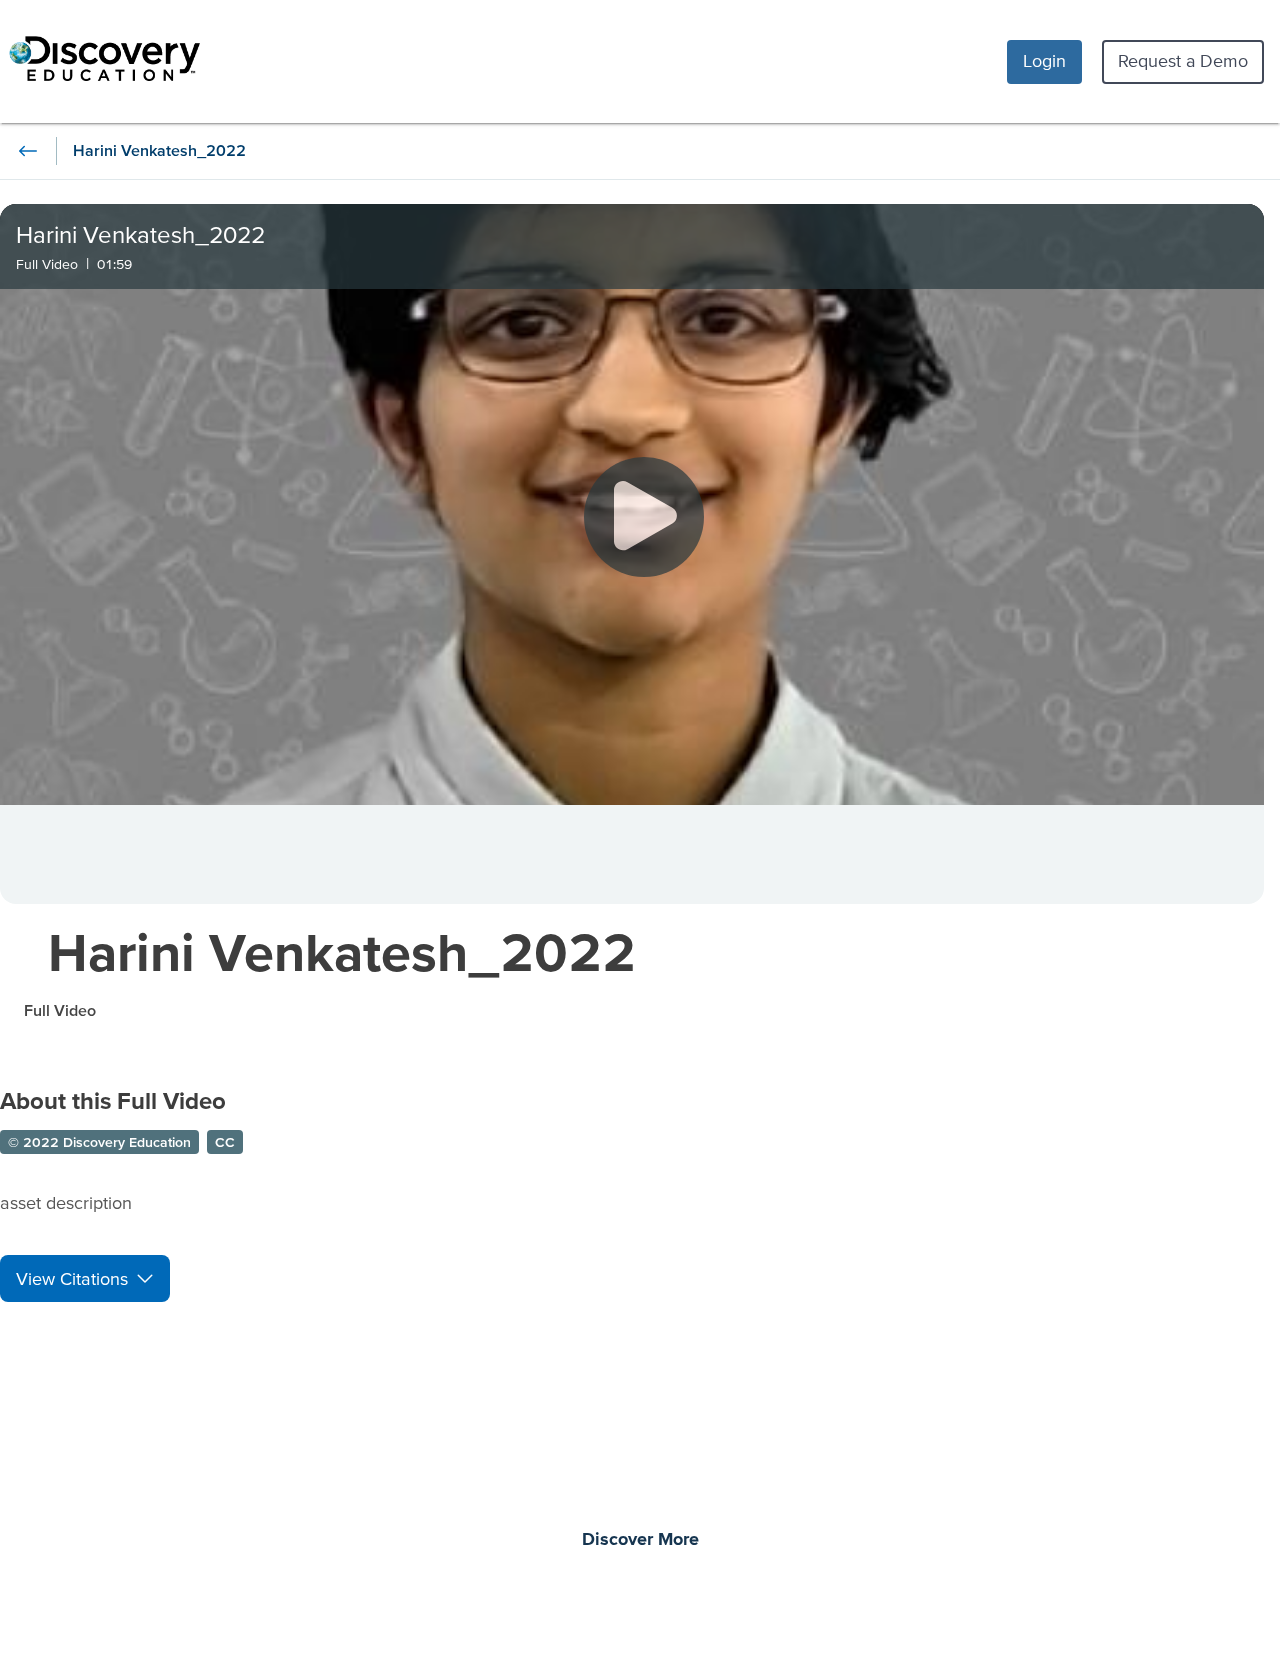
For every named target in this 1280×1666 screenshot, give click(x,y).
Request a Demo (1183, 60)
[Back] (28, 151)
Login (1044, 60)
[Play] (644, 517)
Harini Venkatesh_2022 (342, 951)
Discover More (640, 1540)
